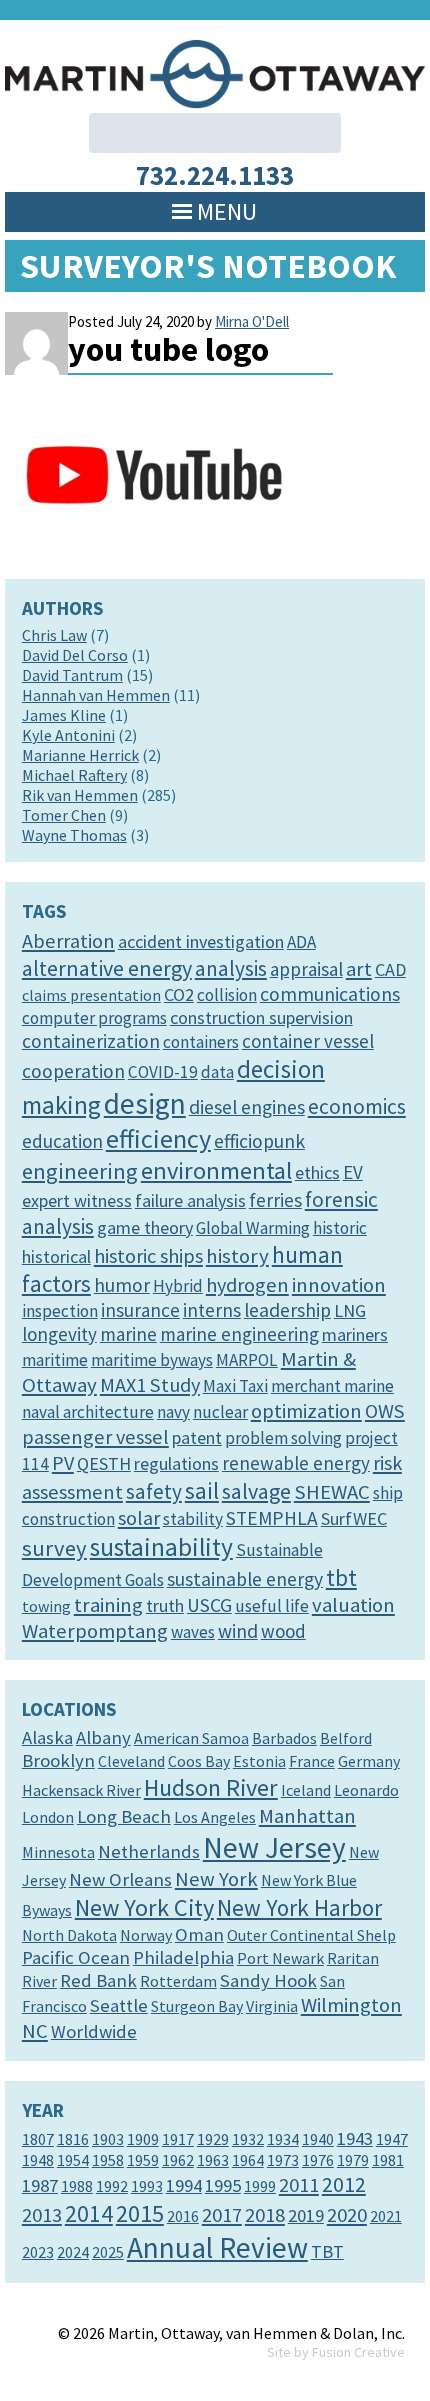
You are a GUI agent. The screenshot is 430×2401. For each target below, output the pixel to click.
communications (330, 994)
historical (56, 1256)
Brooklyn (58, 1760)
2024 (73, 2252)
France (312, 1761)
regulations (176, 1463)
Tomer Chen (64, 815)
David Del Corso (75, 655)
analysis (231, 968)
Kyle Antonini (68, 735)
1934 (283, 2139)
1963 (213, 2160)
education (62, 1141)
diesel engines (247, 1107)
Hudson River (211, 1787)
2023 (38, 2252)
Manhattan (307, 1816)
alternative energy (107, 968)
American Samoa (191, 1738)
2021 (386, 2216)
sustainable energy (245, 1579)
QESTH (104, 1463)
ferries (275, 1200)
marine (128, 1334)
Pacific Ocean (76, 1957)
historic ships (148, 1256)
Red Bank (98, 1980)
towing (46, 1606)
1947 (392, 2139)
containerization (91, 1041)
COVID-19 (163, 1072)
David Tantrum (72, 675)
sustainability (161, 1547)
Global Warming (253, 1228)
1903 (108, 2139)
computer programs (94, 1018)
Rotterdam (178, 1981)
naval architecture (88, 1412)
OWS (385, 1411)
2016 (183, 2216)
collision (227, 995)
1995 (223, 2185)
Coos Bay (199, 1761)
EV (353, 1172)
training (108, 1605)
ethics (317, 1172)
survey (54, 1548)
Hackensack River (81, 1790)
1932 (248, 2139)
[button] (227, 212)
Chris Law (54, 635)
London (48, 1817)
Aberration (68, 941)
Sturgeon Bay (197, 2006)
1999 (260, 2186)
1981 (388, 2160)
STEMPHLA (272, 1518)
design (145, 1103)
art (359, 969)
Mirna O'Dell (252, 321)
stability (193, 1519)
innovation (339, 1285)
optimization (306, 1411)
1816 (73, 2139)
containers (201, 1042)
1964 (248, 2160)
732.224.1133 (215, 175)
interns (212, 1310)
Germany (369, 1761)
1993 (147, 2186)
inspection (60, 1311)
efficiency (158, 1138)
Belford (346, 1738)
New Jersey (274, 1847)
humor (122, 1285)
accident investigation (201, 941)
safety (154, 1491)
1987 (40, 2185)
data (217, 1072)
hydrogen (247, 1285)
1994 (184, 2185)
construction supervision (261, 1017)
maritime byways (152, 1360)
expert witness (77, 1200)
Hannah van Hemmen (96, 695)
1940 (318, 2139)
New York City (144, 1907)
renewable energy (296, 1463)
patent (197, 1437)
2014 (89, 2213)
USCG (209, 1605)
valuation (353, 1605)
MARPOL (247, 1360)
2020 (347, 2215)
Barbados (284, 1738)
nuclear (220, 1412)
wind (238, 1631)
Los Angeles (215, 1817)
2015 (140, 2213)
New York (216, 1879)
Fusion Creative (358, 2352)
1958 (108, 2160)
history (237, 1256)
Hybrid (178, 1286)
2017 (222, 2215)
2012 (344, 2184)
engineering (80, 1171)
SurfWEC (354, 1518)
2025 (108, 2252)
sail (202, 1490)
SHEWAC (332, 1492)
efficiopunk (259, 1141)
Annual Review (217, 2247)
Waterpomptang (95, 1631)
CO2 (179, 994)
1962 (178, 2160)
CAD (390, 969)
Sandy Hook (268, 1980)
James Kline (64, 715)
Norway (146, 1935)
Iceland (306, 1790)
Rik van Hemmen (80, 795)
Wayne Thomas (74, 835)
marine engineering (239, 1334)
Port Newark (280, 1958)
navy (173, 1412)
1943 (355, 2138)
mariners (355, 1334)
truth (165, 1605)
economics (357, 1106)
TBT (327, 2251)
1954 (73, 2160)
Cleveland (131, 1761)
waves (193, 1632)
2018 (265, 2215)
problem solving (283, 1438)
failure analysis (190, 1200)
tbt (341, 1577)
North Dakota (69, 1935)
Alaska (47, 1737)
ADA (301, 942)
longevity (59, 1334)
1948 (38, 2160)
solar (139, 1518)
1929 (213, 2139)
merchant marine (332, 1386)
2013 (42, 2215)
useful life (272, 1606)
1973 (283, 2160)
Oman (199, 1934)
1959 (143, 2160)
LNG (350, 1310)
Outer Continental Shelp (311, 1935)
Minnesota (58, 1852)
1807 (38, 2139)
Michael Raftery (74, 775)
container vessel (308, 1041)
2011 (299, 2185)
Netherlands (149, 1851)
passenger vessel (95, 1437)
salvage (256, 1491)
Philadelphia (183, 1957)
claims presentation (91, 995)
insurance (140, 1310)
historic (340, 1228)
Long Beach (124, 1816)
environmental (216, 1170)
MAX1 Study (150, 1385)
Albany (103, 1737)
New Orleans (120, 1879)
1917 (178, 2139)
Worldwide (94, 2031)
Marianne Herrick (80, 755)
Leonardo (366, 1790)
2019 (306, 2215)
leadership (287, 1310)
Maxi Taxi (235, 1386)
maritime (55, 1360)
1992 (112, 2186)
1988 (77, 2186)
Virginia (272, 2006)
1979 (353, 2160)
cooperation (73, 1071)
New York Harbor (299, 1907)
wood (283, 1631)
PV (63, 1463)
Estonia (259, 1761)
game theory (145, 1227)
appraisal (306, 969)
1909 (143, 2139)
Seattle (119, 2005)
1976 (318, 2160)
